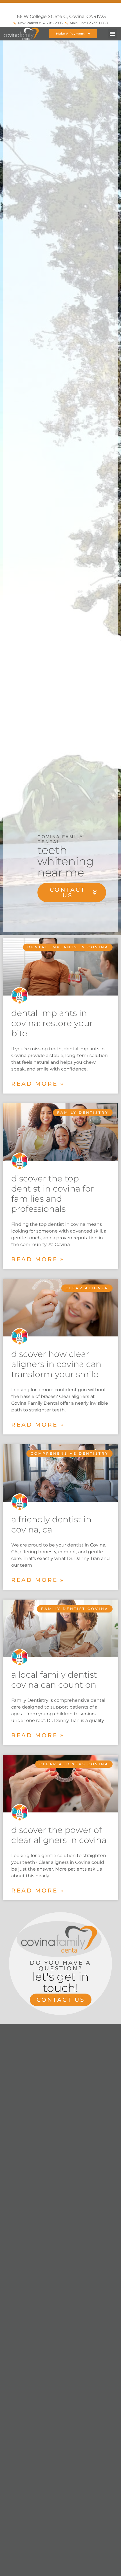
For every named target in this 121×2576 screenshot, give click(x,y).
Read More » (38, 1084)
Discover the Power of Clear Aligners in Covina (59, 1835)
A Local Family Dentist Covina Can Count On (54, 1680)
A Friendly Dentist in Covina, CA (51, 1524)
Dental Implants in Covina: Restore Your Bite (52, 1023)
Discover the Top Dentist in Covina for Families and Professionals (53, 1194)
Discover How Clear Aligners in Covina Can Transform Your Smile (56, 1364)
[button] (112, 34)
